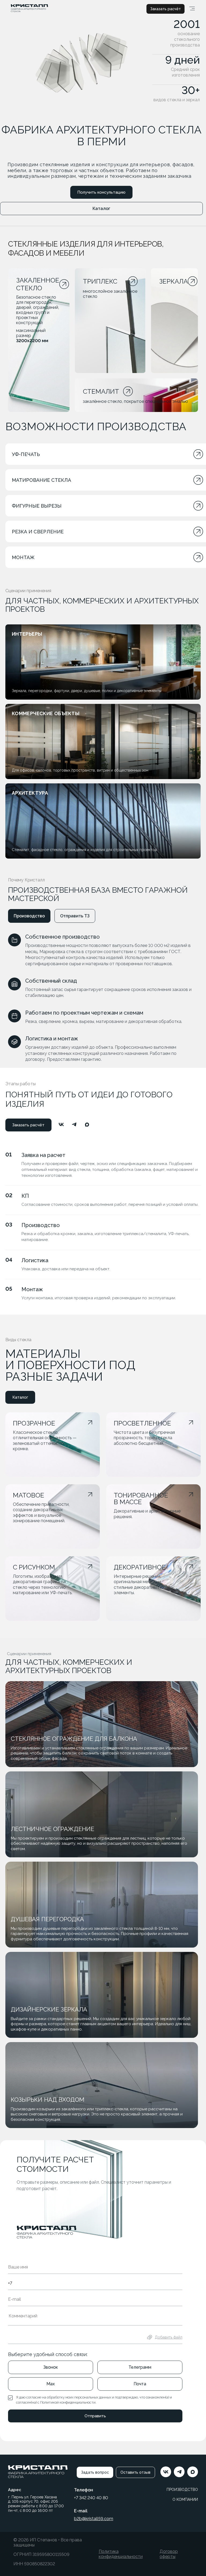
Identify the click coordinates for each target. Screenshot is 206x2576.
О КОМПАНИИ (185, 2499)
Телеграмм (140, 2367)
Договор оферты (169, 2554)
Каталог (101, 209)
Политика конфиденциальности (121, 2554)
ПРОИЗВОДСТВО (182, 2490)
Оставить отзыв (135, 2472)
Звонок (51, 2367)
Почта (140, 2384)
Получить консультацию (101, 192)
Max (51, 2384)
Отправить (95, 2416)
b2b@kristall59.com (94, 2519)
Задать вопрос (95, 2472)
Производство (29, 916)
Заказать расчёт (165, 9)
